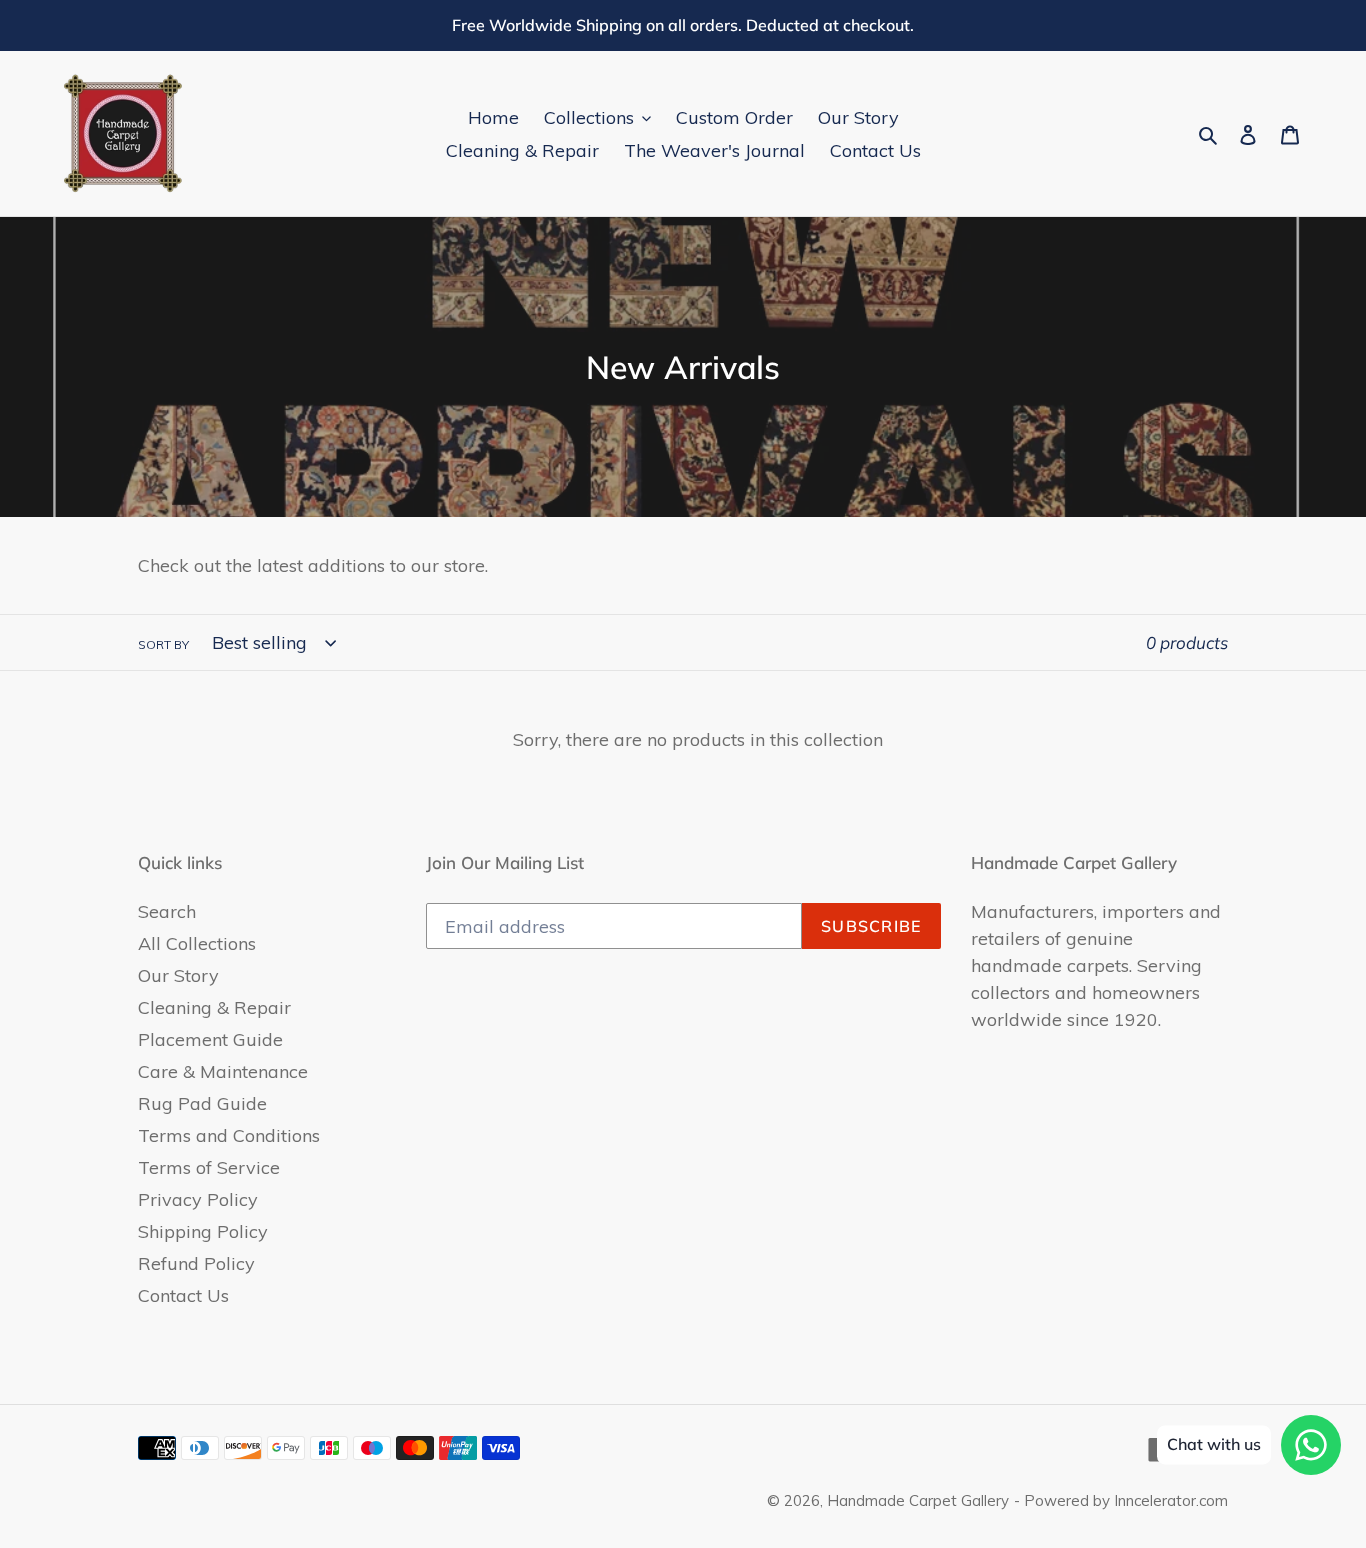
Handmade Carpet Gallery (918, 1500)
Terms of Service (209, 1167)
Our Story (178, 975)
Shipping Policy (203, 1231)
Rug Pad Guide (202, 1103)
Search (167, 911)
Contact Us (183, 1295)
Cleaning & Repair (214, 1007)
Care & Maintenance (223, 1071)
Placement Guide (210, 1039)
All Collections (197, 943)
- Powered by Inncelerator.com (1121, 1500)
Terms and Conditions (229, 1135)
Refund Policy (196, 1263)
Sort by (163, 644)
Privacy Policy (198, 1199)
